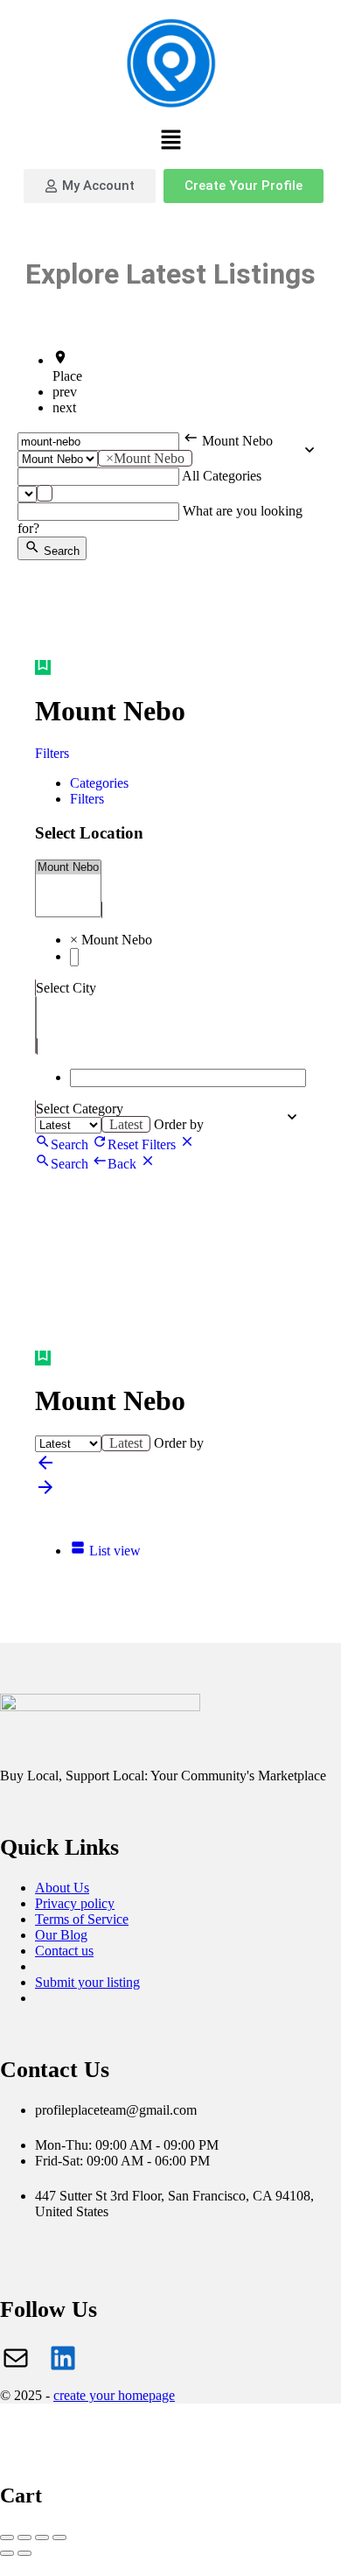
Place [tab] (67, 376)
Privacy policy (75, 1903)
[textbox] (45, 493)
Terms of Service (82, 1919)
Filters (54, 753)
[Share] (24, 2537)
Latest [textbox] (126, 1124)
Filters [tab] (87, 799)
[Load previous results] (45, 1468)
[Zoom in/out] (59, 2537)
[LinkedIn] (63, 2358)
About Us (62, 1888)
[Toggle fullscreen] (42, 2537)
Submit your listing (87, 1982)
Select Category (80, 1109)
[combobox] (145, 458)
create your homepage (114, 2395)
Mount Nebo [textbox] (145, 458)
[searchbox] (74, 957)
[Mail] (16, 2358)
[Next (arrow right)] (24, 2553)
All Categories (222, 476)
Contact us (64, 1951)
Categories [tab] (99, 783)
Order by (179, 1124)
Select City (66, 988)
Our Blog (61, 1935)
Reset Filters (143, 1144)
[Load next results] (45, 1493)
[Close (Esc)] (7, 2537)
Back (124, 1164)
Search (60, 551)
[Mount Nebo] (68, 867)
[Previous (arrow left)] (7, 2553)
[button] (170, 141)
